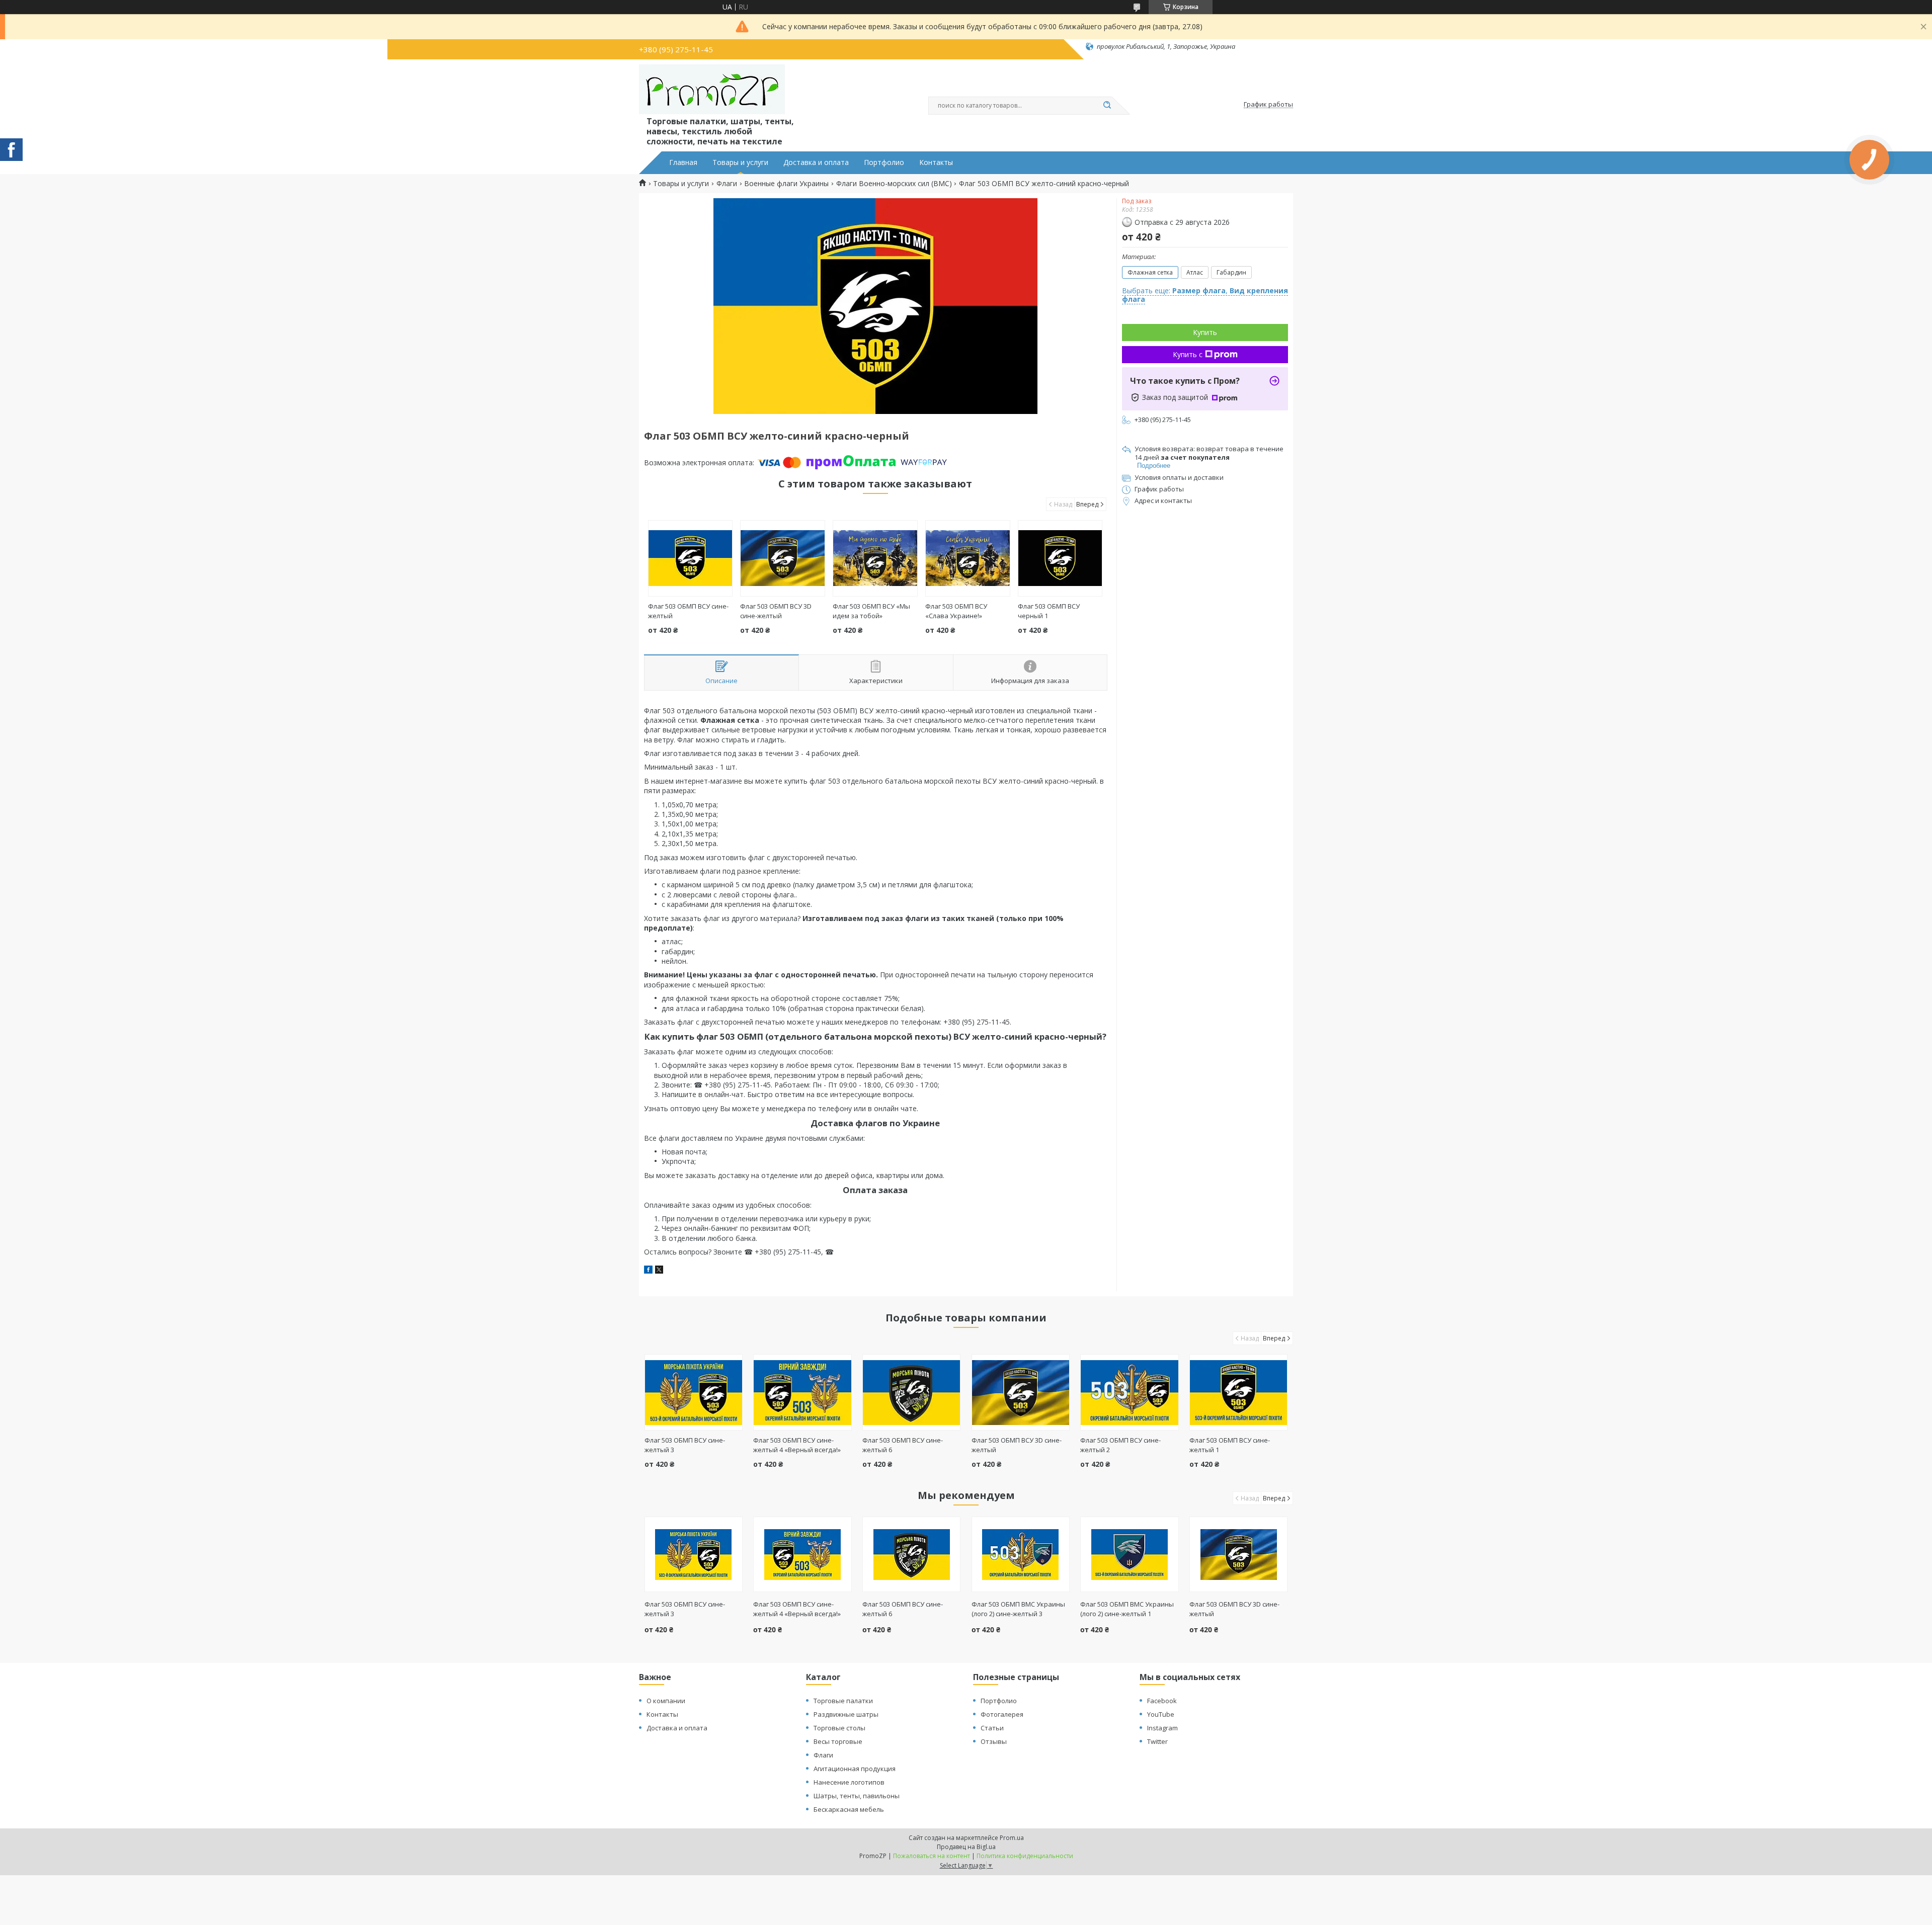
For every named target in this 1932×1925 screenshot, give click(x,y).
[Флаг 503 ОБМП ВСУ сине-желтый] (691, 558)
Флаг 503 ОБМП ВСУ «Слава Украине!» (956, 611)
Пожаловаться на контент (932, 1856)
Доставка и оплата (816, 162)
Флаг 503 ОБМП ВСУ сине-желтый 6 (903, 1609)
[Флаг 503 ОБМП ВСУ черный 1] (1060, 558)
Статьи (992, 1728)
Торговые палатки (843, 1701)
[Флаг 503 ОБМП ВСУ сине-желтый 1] (1238, 1392)
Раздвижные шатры (846, 1714)
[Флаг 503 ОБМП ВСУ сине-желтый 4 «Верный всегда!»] (802, 1392)
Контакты (936, 162)
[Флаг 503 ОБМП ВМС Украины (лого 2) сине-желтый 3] (1021, 1554)
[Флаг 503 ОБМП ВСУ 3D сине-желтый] (783, 558)
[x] (659, 1271)
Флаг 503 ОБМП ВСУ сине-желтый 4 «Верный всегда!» (797, 1445)
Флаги (727, 184)
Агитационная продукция (855, 1769)
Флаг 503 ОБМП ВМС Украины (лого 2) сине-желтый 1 (1127, 1609)
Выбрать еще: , (1205, 295)
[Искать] (1107, 106)
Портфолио (884, 162)
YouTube (1161, 1714)
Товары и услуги (740, 162)
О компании (666, 1701)
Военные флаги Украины (786, 184)
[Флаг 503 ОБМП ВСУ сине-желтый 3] (694, 1392)
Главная (683, 162)
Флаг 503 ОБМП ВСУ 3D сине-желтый (776, 611)
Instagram (1162, 1728)
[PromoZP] (712, 90)
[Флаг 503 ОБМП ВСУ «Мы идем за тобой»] (875, 558)
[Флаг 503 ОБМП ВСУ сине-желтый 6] (911, 1392)
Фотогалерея (1002, 1714)
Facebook (1162, 1701)
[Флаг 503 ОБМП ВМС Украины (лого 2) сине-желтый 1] (1129, 1554)
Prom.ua (1012, 1838)
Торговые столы (839, 1728)
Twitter (1157, 1741)
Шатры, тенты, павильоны (857, 1796)
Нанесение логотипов (849, 1782)
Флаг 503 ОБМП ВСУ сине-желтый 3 (685, 1609)
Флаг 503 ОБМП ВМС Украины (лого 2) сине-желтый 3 (1018, 1609)
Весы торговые (838, 1741)
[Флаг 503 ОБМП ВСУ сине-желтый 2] (1129, 1392)
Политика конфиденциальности (1025, 1856)
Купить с (1188, 354)
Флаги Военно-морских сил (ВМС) (894, 184)
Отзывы (994, 1741)
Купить (1205, 332)
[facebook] (648, 1271)
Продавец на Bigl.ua (966, 1847)
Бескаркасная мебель (849, 1809)
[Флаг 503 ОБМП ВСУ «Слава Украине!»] (968, 558)
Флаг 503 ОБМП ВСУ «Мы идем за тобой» (871, 611)
